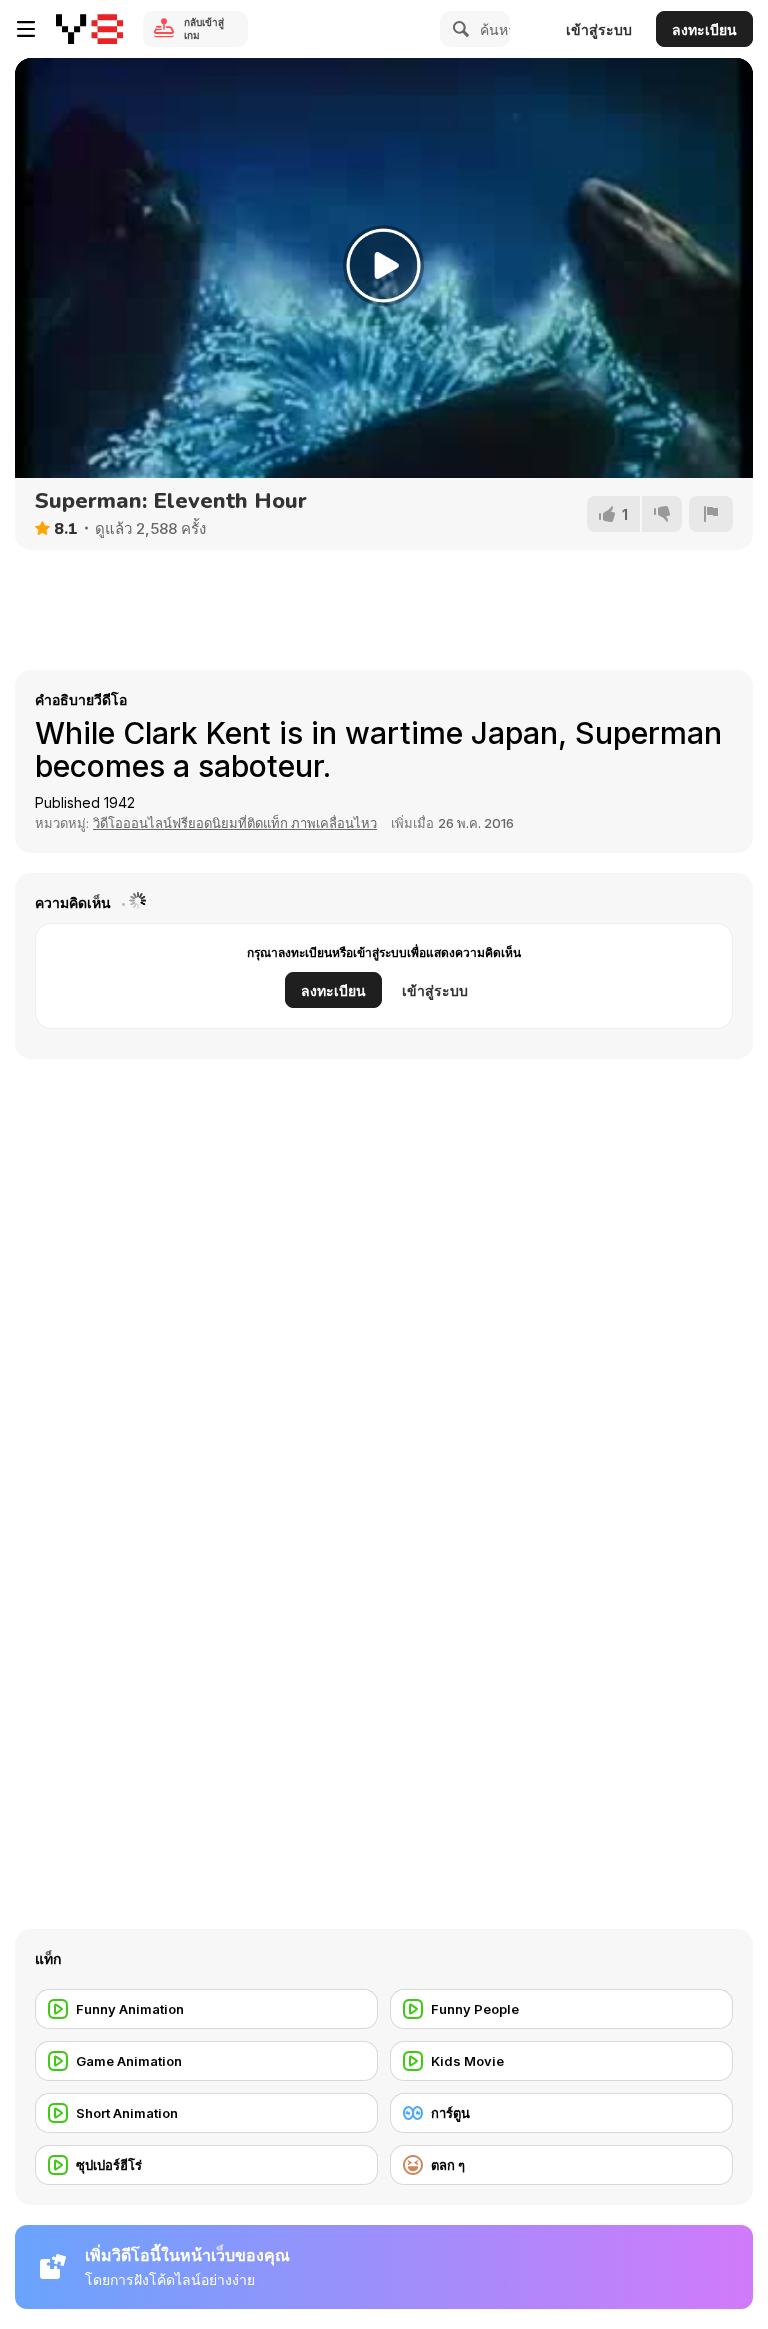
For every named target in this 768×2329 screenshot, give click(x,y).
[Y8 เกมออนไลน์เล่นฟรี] (89, 29)
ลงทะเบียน (704, 29)
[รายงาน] (711, 514)
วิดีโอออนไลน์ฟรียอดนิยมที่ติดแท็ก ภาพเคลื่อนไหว (235, 823)
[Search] (458, 29)
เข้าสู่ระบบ (599, 29)
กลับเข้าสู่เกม (204, 28)
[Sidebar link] (26, 29)
